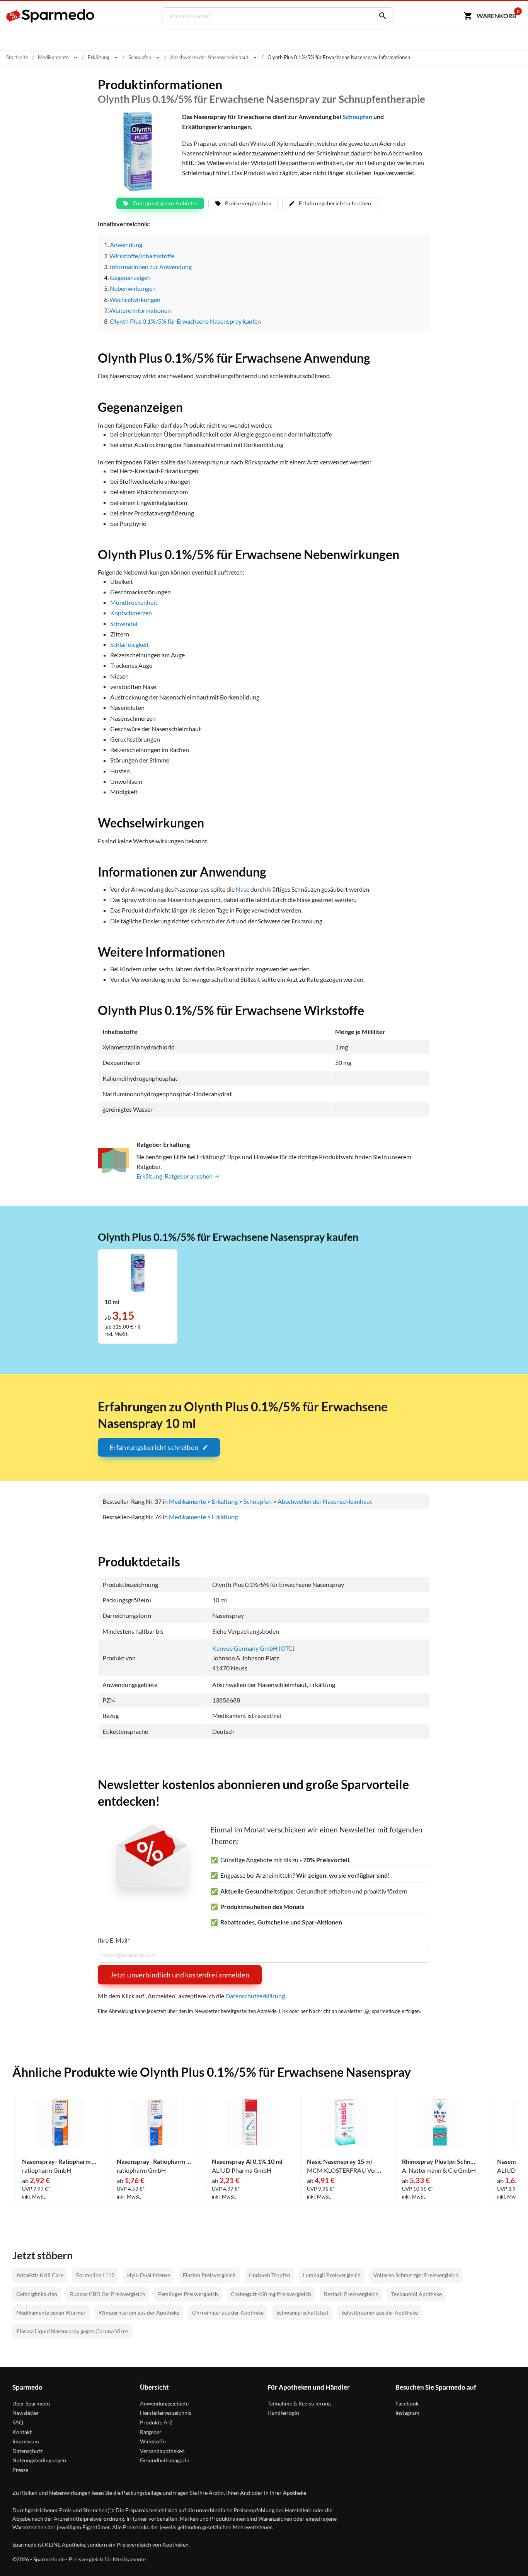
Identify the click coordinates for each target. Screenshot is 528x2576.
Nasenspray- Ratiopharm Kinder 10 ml (155, 2161)
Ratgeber (151, 2432)
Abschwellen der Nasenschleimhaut (325, 1501)
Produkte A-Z (156, 2422)
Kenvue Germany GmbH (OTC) (253, 1648)
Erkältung (225, 1517)
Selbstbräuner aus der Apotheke (380, 2312)
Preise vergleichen (248, 203)
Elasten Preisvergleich (209, 2275)
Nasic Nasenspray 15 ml (339, 2161)
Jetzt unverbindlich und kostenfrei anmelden (180, 1975)
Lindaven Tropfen (269, 2275)
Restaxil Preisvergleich (351, 2294)
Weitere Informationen (140, 310)
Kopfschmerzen (131, 613)
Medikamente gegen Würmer (51, 2312)
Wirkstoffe (153, 2441)
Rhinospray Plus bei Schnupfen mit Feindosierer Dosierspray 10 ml (440, 2161)
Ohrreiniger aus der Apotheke (228, 2312)
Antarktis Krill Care (40, 2275)
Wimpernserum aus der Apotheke (139, 2312)
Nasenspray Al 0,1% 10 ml (247, 2161)
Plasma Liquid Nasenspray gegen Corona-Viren (72, 2331)
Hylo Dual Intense (149, 2275)
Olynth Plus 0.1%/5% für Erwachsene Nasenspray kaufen (185, 321)
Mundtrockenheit (134, 602)
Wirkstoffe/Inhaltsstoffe (142, 256)
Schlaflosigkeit (129, 644)
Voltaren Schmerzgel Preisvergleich (416, 2275)
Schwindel (124, 624)
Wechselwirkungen (135, 299)
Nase (243, 889)
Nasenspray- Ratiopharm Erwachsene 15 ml (60, 2161)
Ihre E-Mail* (114, 1940)
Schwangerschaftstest (302, 2312)
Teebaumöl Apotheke (416, 2294)
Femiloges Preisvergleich (188, 2294)
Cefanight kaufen (37, 2294)
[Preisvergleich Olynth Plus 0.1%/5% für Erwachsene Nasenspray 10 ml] (138, 1272)
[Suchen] (381, 16)
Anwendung (126, 245)
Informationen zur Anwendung (151, 267)
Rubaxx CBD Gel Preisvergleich (108, 2294)
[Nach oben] (507, 2555)
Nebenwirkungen (133, 288)
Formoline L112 (95, 2275)
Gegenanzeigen (130, 277)
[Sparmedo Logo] (51, 16)
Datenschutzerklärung (255, 1996)
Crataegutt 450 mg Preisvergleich (271, 2294)
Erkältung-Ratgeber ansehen (175, 1176)
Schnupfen (357, 117)
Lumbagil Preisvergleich (332, 2275)
